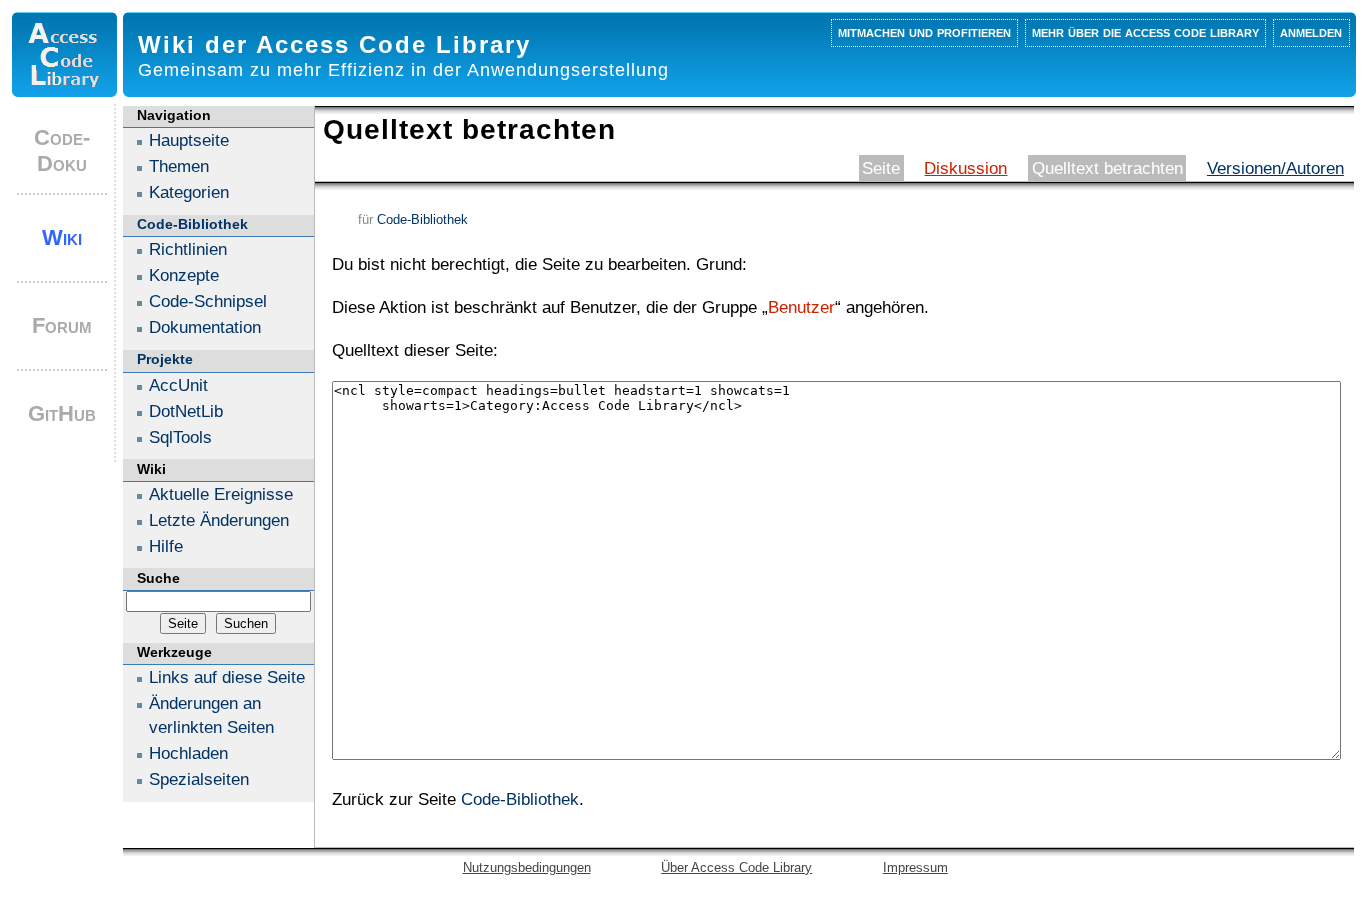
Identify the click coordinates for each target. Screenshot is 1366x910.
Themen (179, 166)
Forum (62, 325)
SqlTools (180, 437)
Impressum (915, 867)
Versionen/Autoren (1275, 168)
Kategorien (189, 192)
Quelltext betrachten (1107, 168)
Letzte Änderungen (219, 520)
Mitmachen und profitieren (924, 31)
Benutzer (801, 307)
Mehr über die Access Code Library (1145, 31)
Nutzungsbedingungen (527, 867)
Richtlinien (188, 249)
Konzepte (184, 275)
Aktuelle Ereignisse (221, 494)
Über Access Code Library (736, 867)
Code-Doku (62, 150)
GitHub (62, 413)
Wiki (62, 237)
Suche (158, 578)
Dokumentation (205, 327)
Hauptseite (189, 140)
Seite (881, 168)
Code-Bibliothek (422, 219)
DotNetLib (186, 411)
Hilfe (166, 546)
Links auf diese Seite (227, 677)
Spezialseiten (199, 779)
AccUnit (178, 385)
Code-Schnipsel (208, 301)
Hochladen (188, 753)
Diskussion (965, 168)
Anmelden (1311, 31)
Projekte (165, 359)
